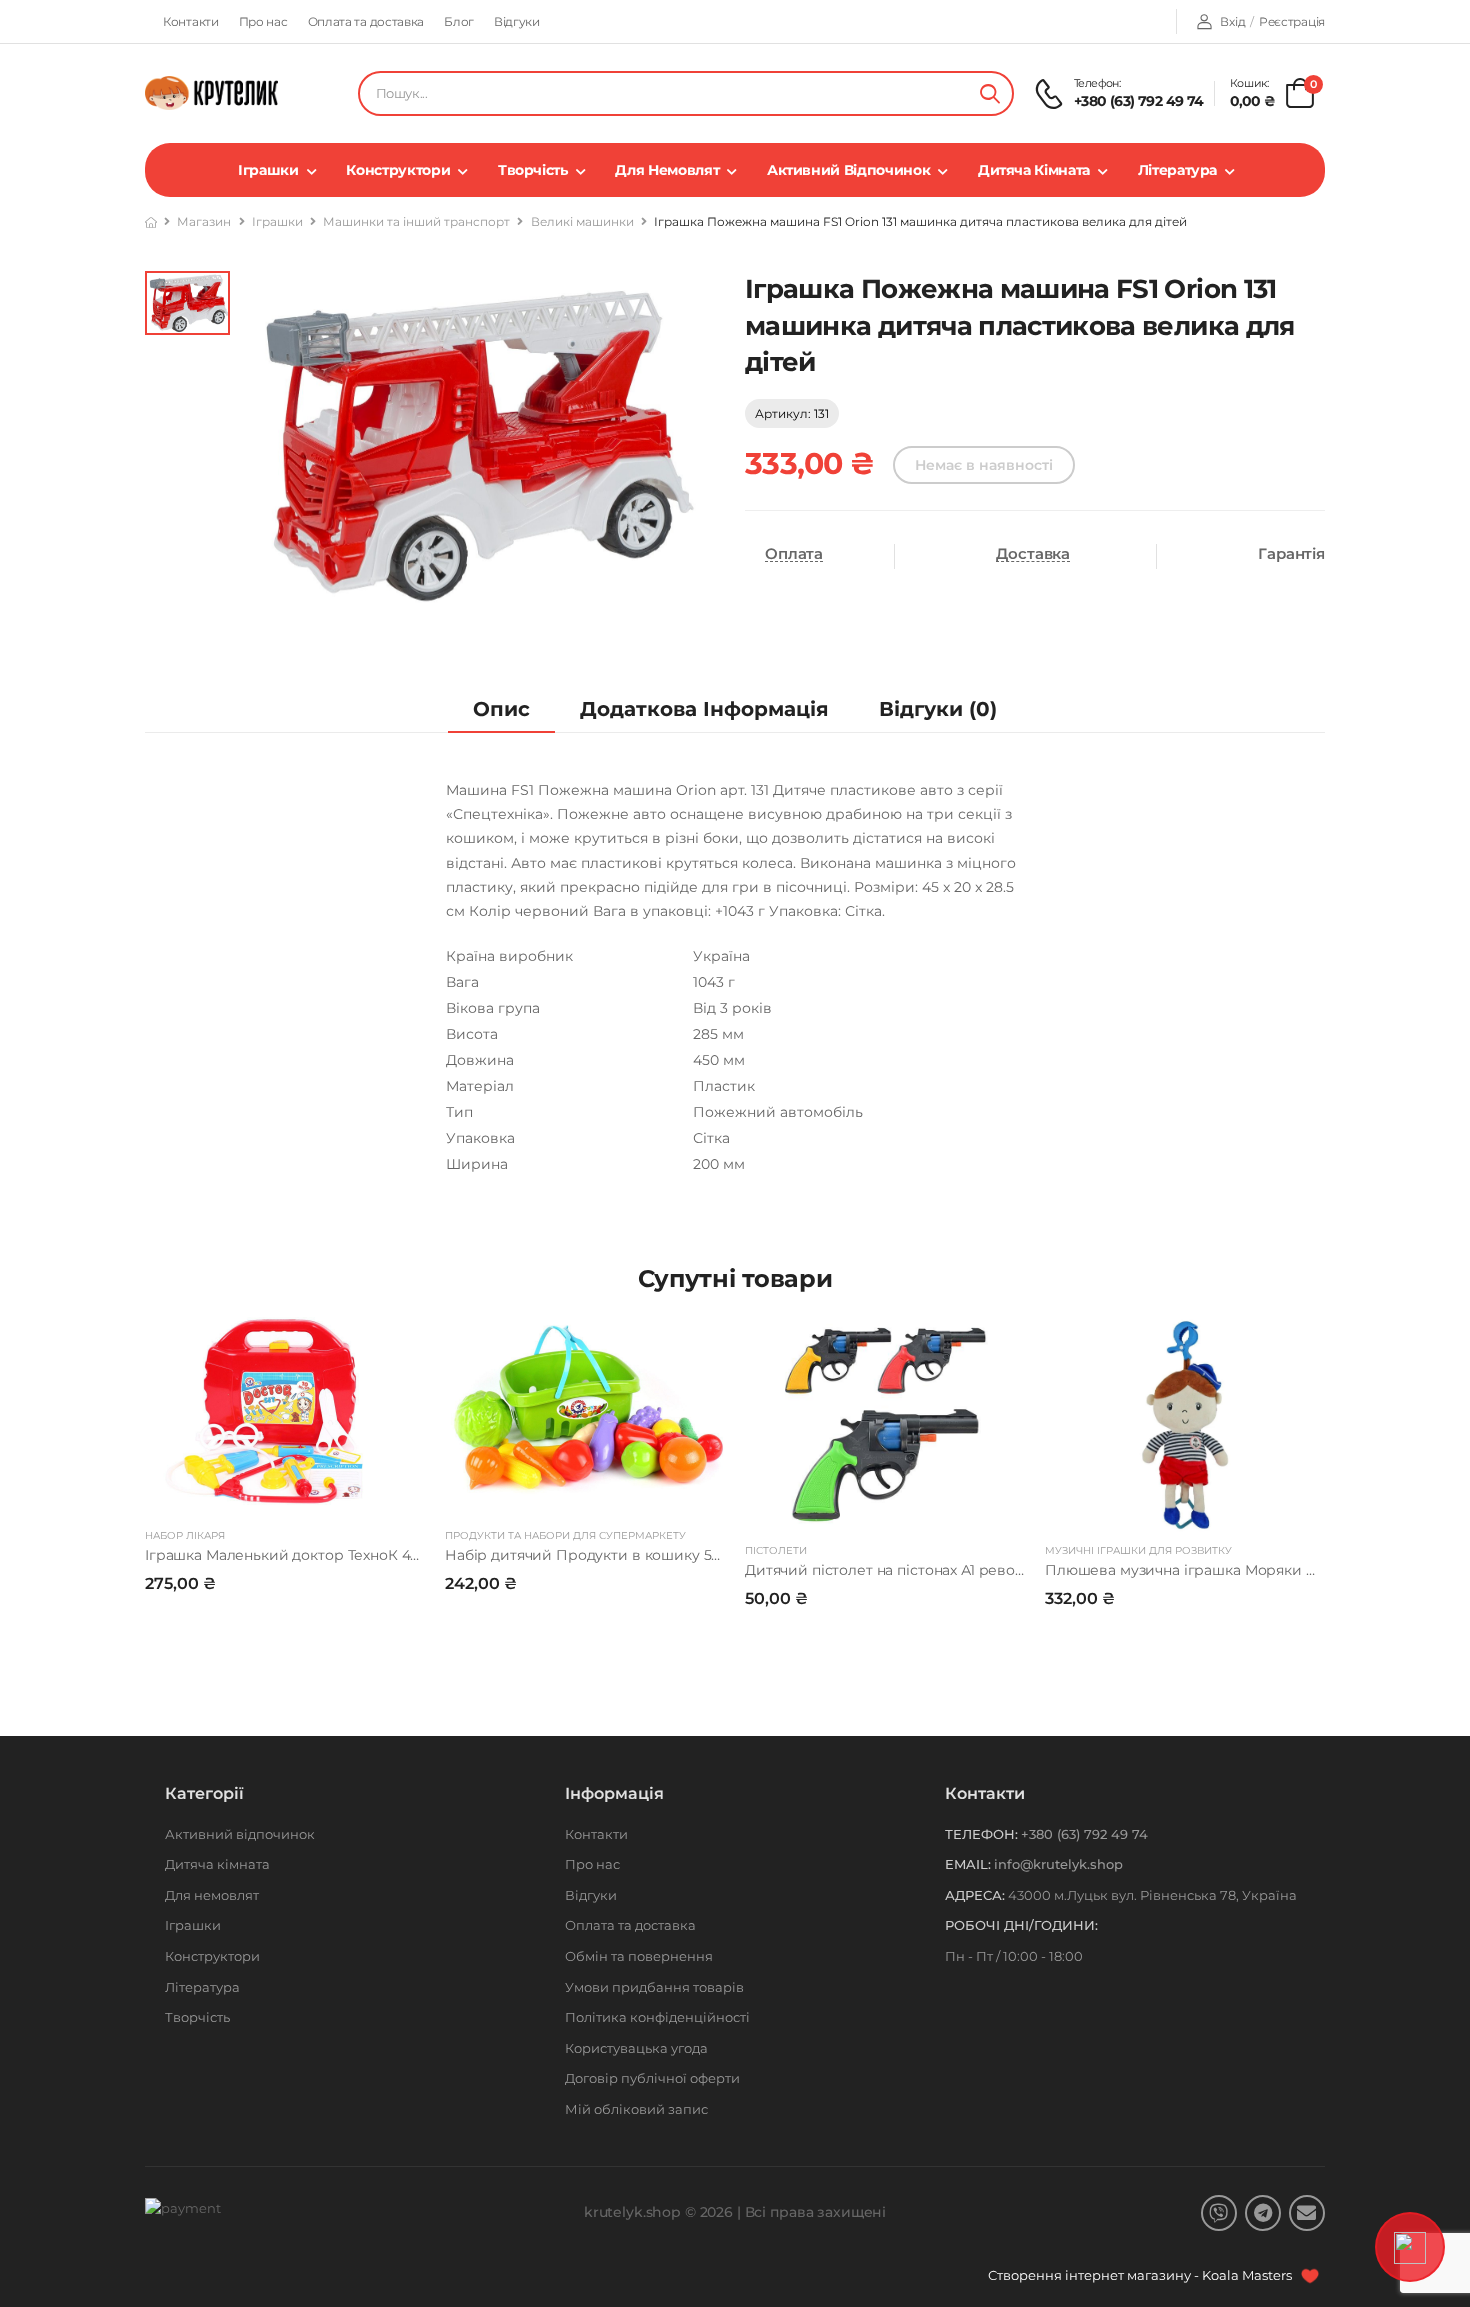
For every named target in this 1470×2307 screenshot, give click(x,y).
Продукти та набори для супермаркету (565, 1535)
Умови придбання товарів (654, 1987)
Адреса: (975, 1895)
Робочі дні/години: (1021, 1925)
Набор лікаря (185, 1535)
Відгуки (517, 21)
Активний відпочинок (848, 170)
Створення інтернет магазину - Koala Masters (1141, 2275)
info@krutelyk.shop (1058, 1864)
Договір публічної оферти (652, 2078)
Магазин (204, 221)
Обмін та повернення (639, 1956)
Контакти (191, 21)
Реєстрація (1292, 21)
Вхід (1232, 21)
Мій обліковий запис (636, 2109)
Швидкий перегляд (285, 1492)
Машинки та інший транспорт (416, 221)
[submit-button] (990, 93)
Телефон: (981, 1834)
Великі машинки (582, 221)
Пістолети (776, 1550)
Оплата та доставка (366, 21)
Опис (501, 709)
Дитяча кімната (1034, 170)
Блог (459, 21)
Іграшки (268, 170)
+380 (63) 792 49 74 (1139, 101)
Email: (968, 1864)
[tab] (501, 709)
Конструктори (398, 170)
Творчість (533, 170)
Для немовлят (667, 170)
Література (1178, 170)
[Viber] (1219, 2213)
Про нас (263, 21)
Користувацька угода (636, 2048)
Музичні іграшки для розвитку (1138, 1550)
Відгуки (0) (938, 709)
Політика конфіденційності (657, 2017)
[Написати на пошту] (1307, 2213)
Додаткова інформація (704, 709)
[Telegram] (1263, 2213)
